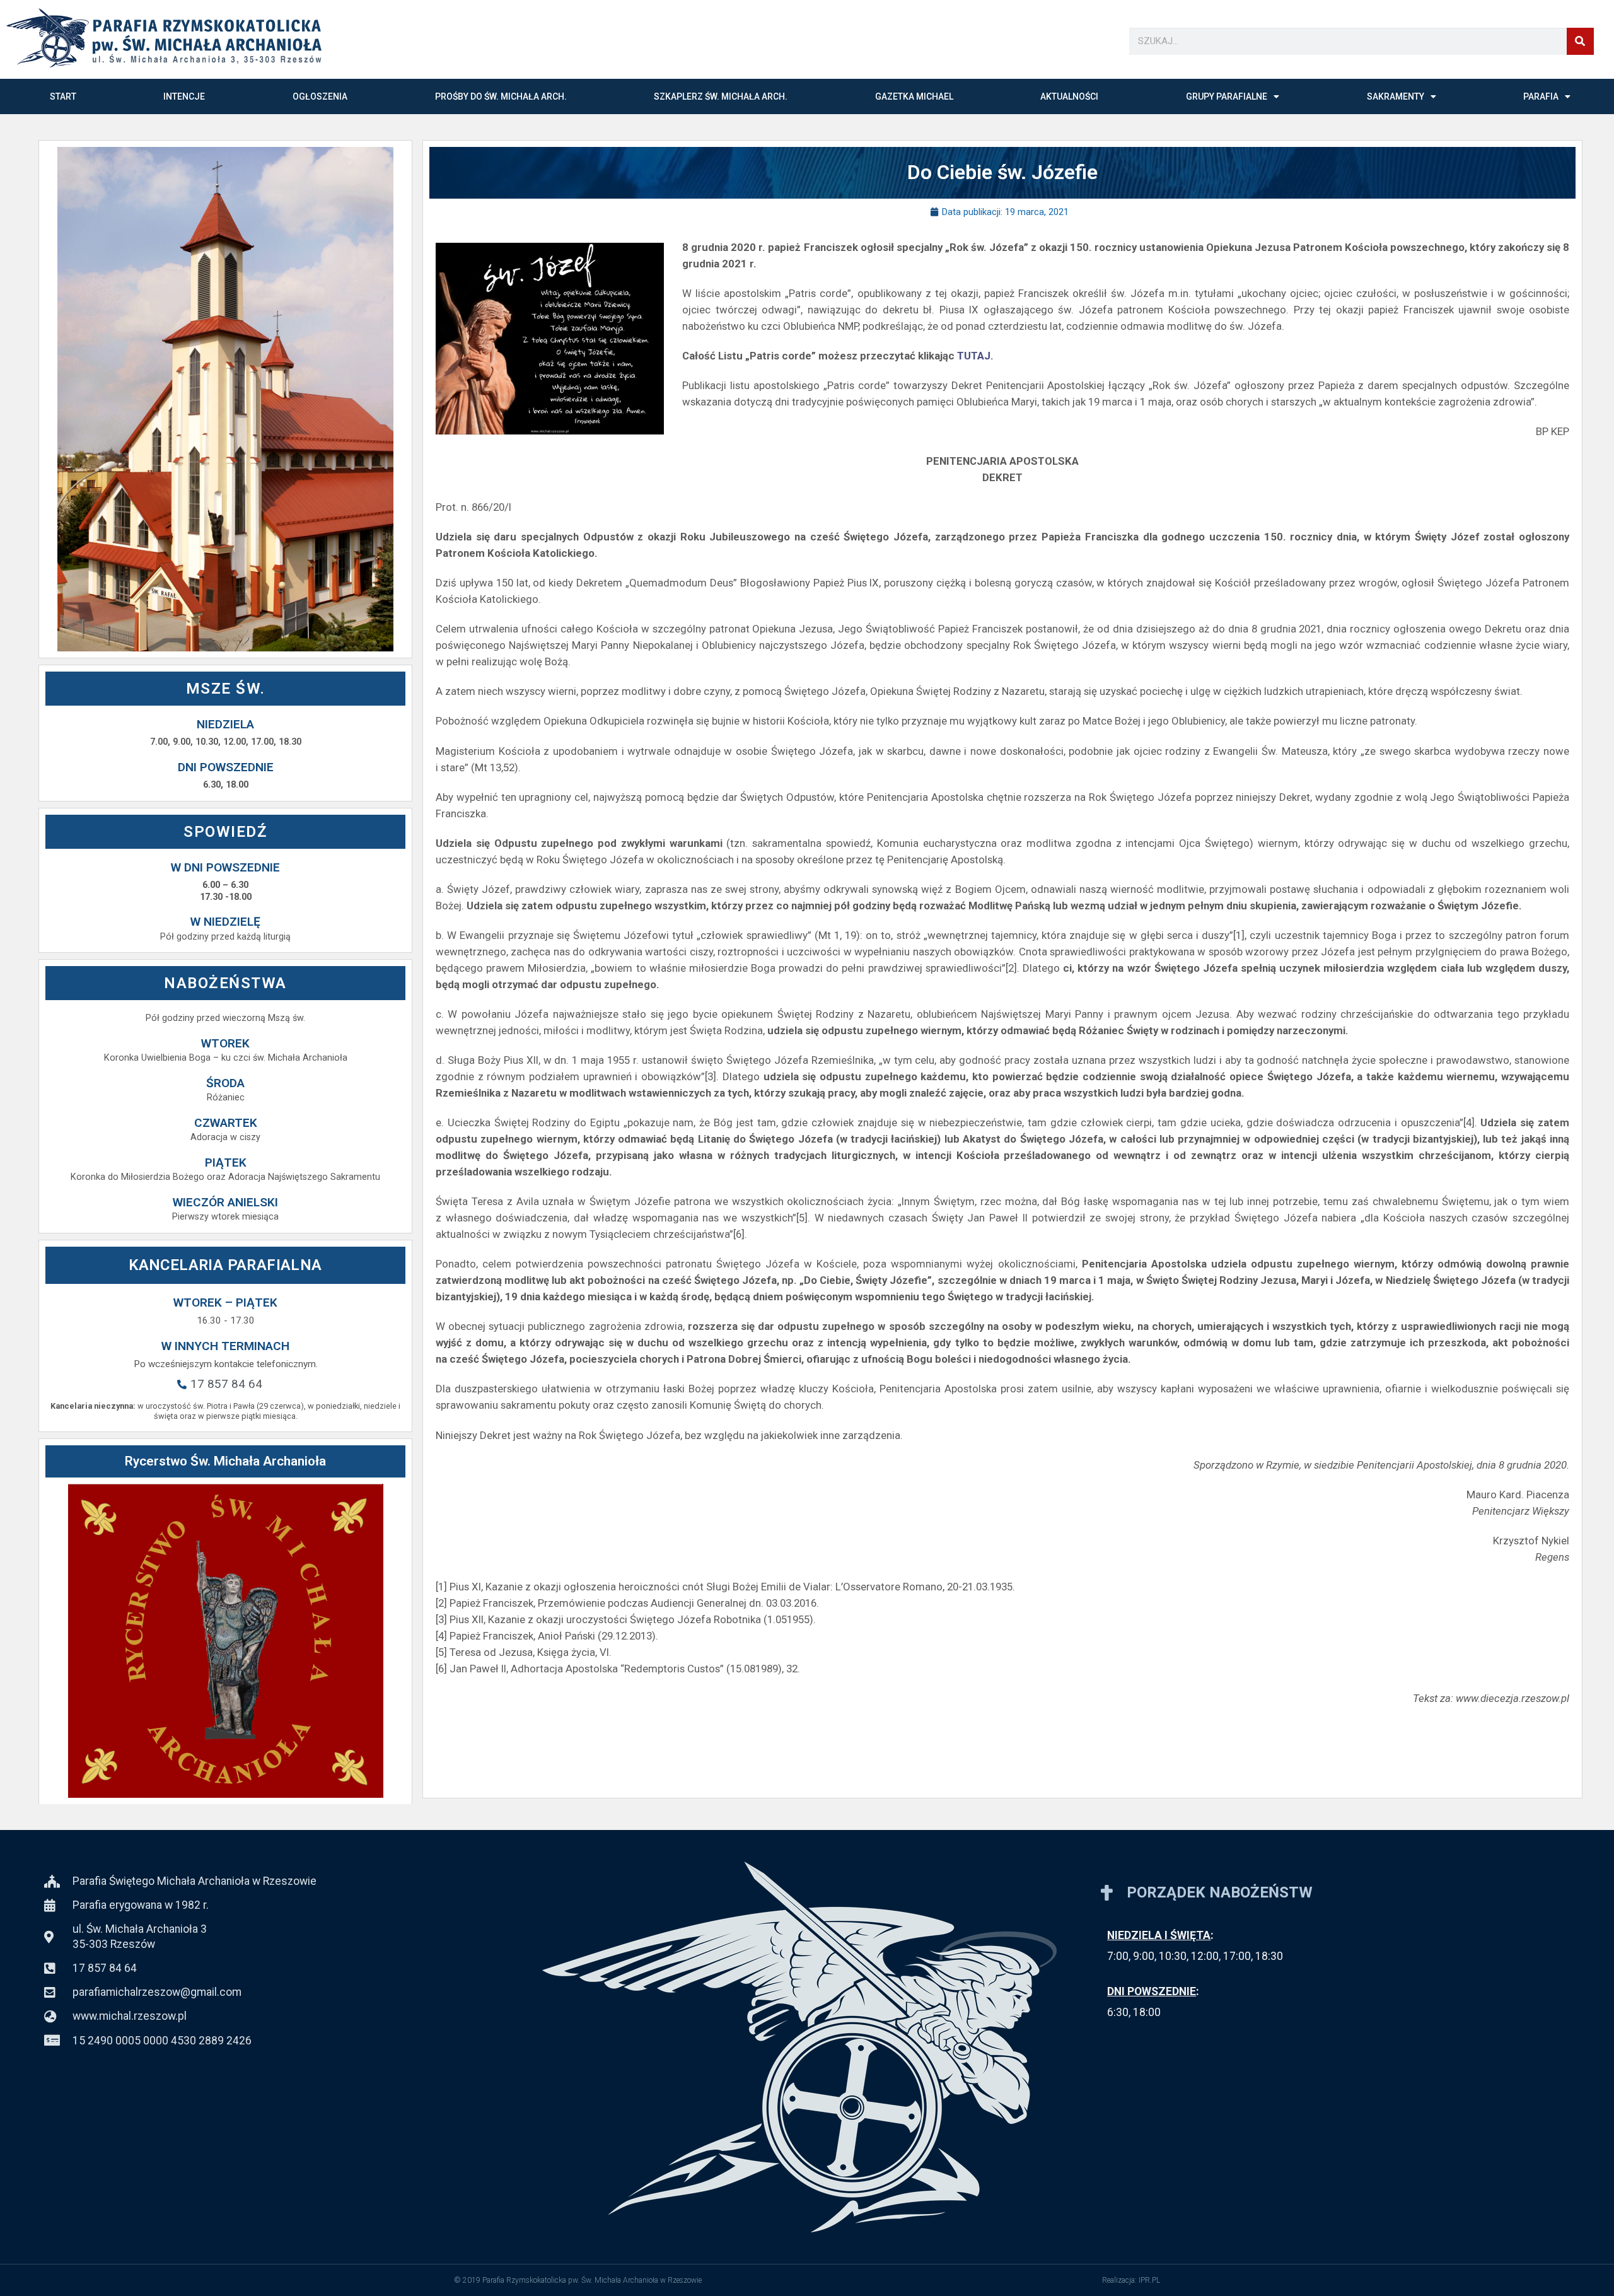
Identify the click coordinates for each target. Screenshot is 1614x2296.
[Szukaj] (1580, 41)
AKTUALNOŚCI (1069, 96)
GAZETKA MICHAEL (914, 96)
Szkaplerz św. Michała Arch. (721, 96)
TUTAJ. (977, 356)
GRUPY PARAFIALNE (1227, 96)
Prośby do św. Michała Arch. (501, 96)
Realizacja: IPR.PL (1131, 2280)
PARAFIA (1541, 96)
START (63, 96)
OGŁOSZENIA (320, 96)
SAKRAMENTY (1396, 96)
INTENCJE (184, 96)
